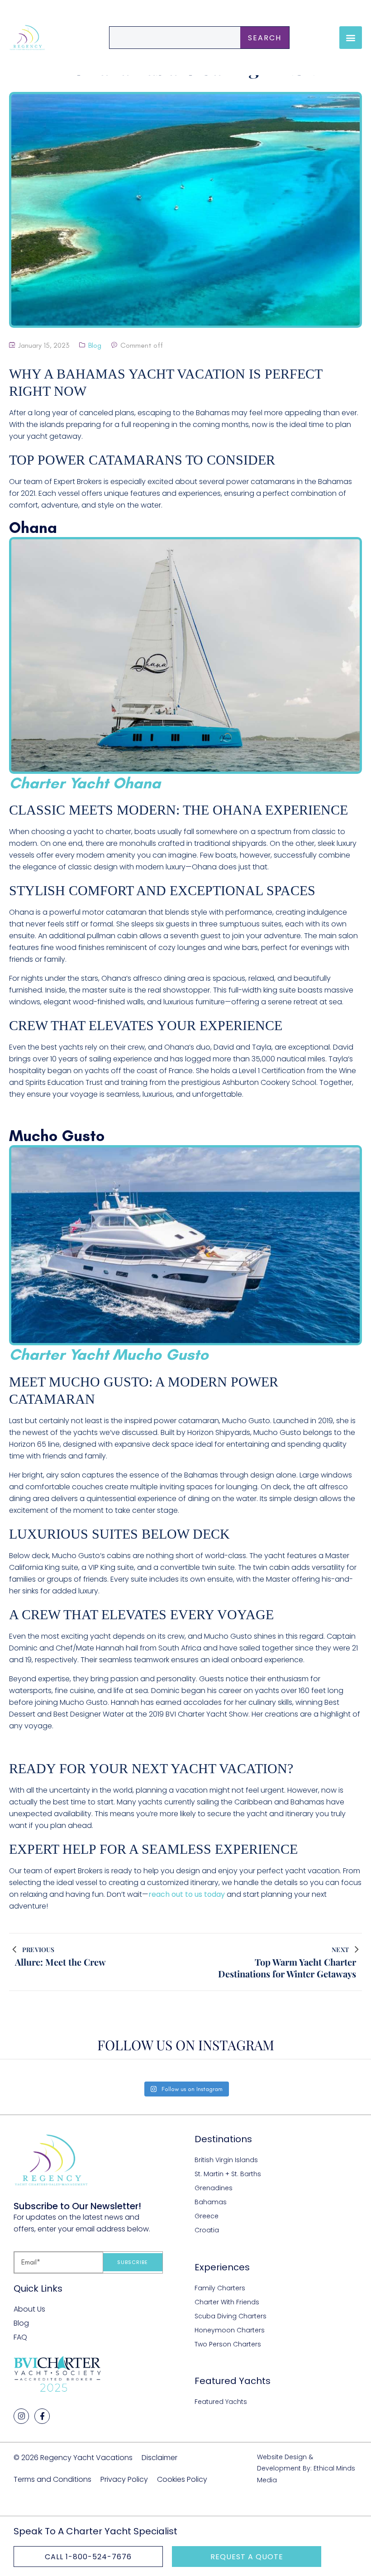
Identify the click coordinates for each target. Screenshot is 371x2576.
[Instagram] (21, 2416)
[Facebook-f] (42, 2416)
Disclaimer (159, 2458)
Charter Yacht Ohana (85, 783)
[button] (351, 38)
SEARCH (265, 38)
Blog (95, 345)
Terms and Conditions (52, 2479)
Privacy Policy (124, 2479)
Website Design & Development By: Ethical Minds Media (306, 2468)
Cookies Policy (182, 2479)
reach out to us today (187, 1894)
